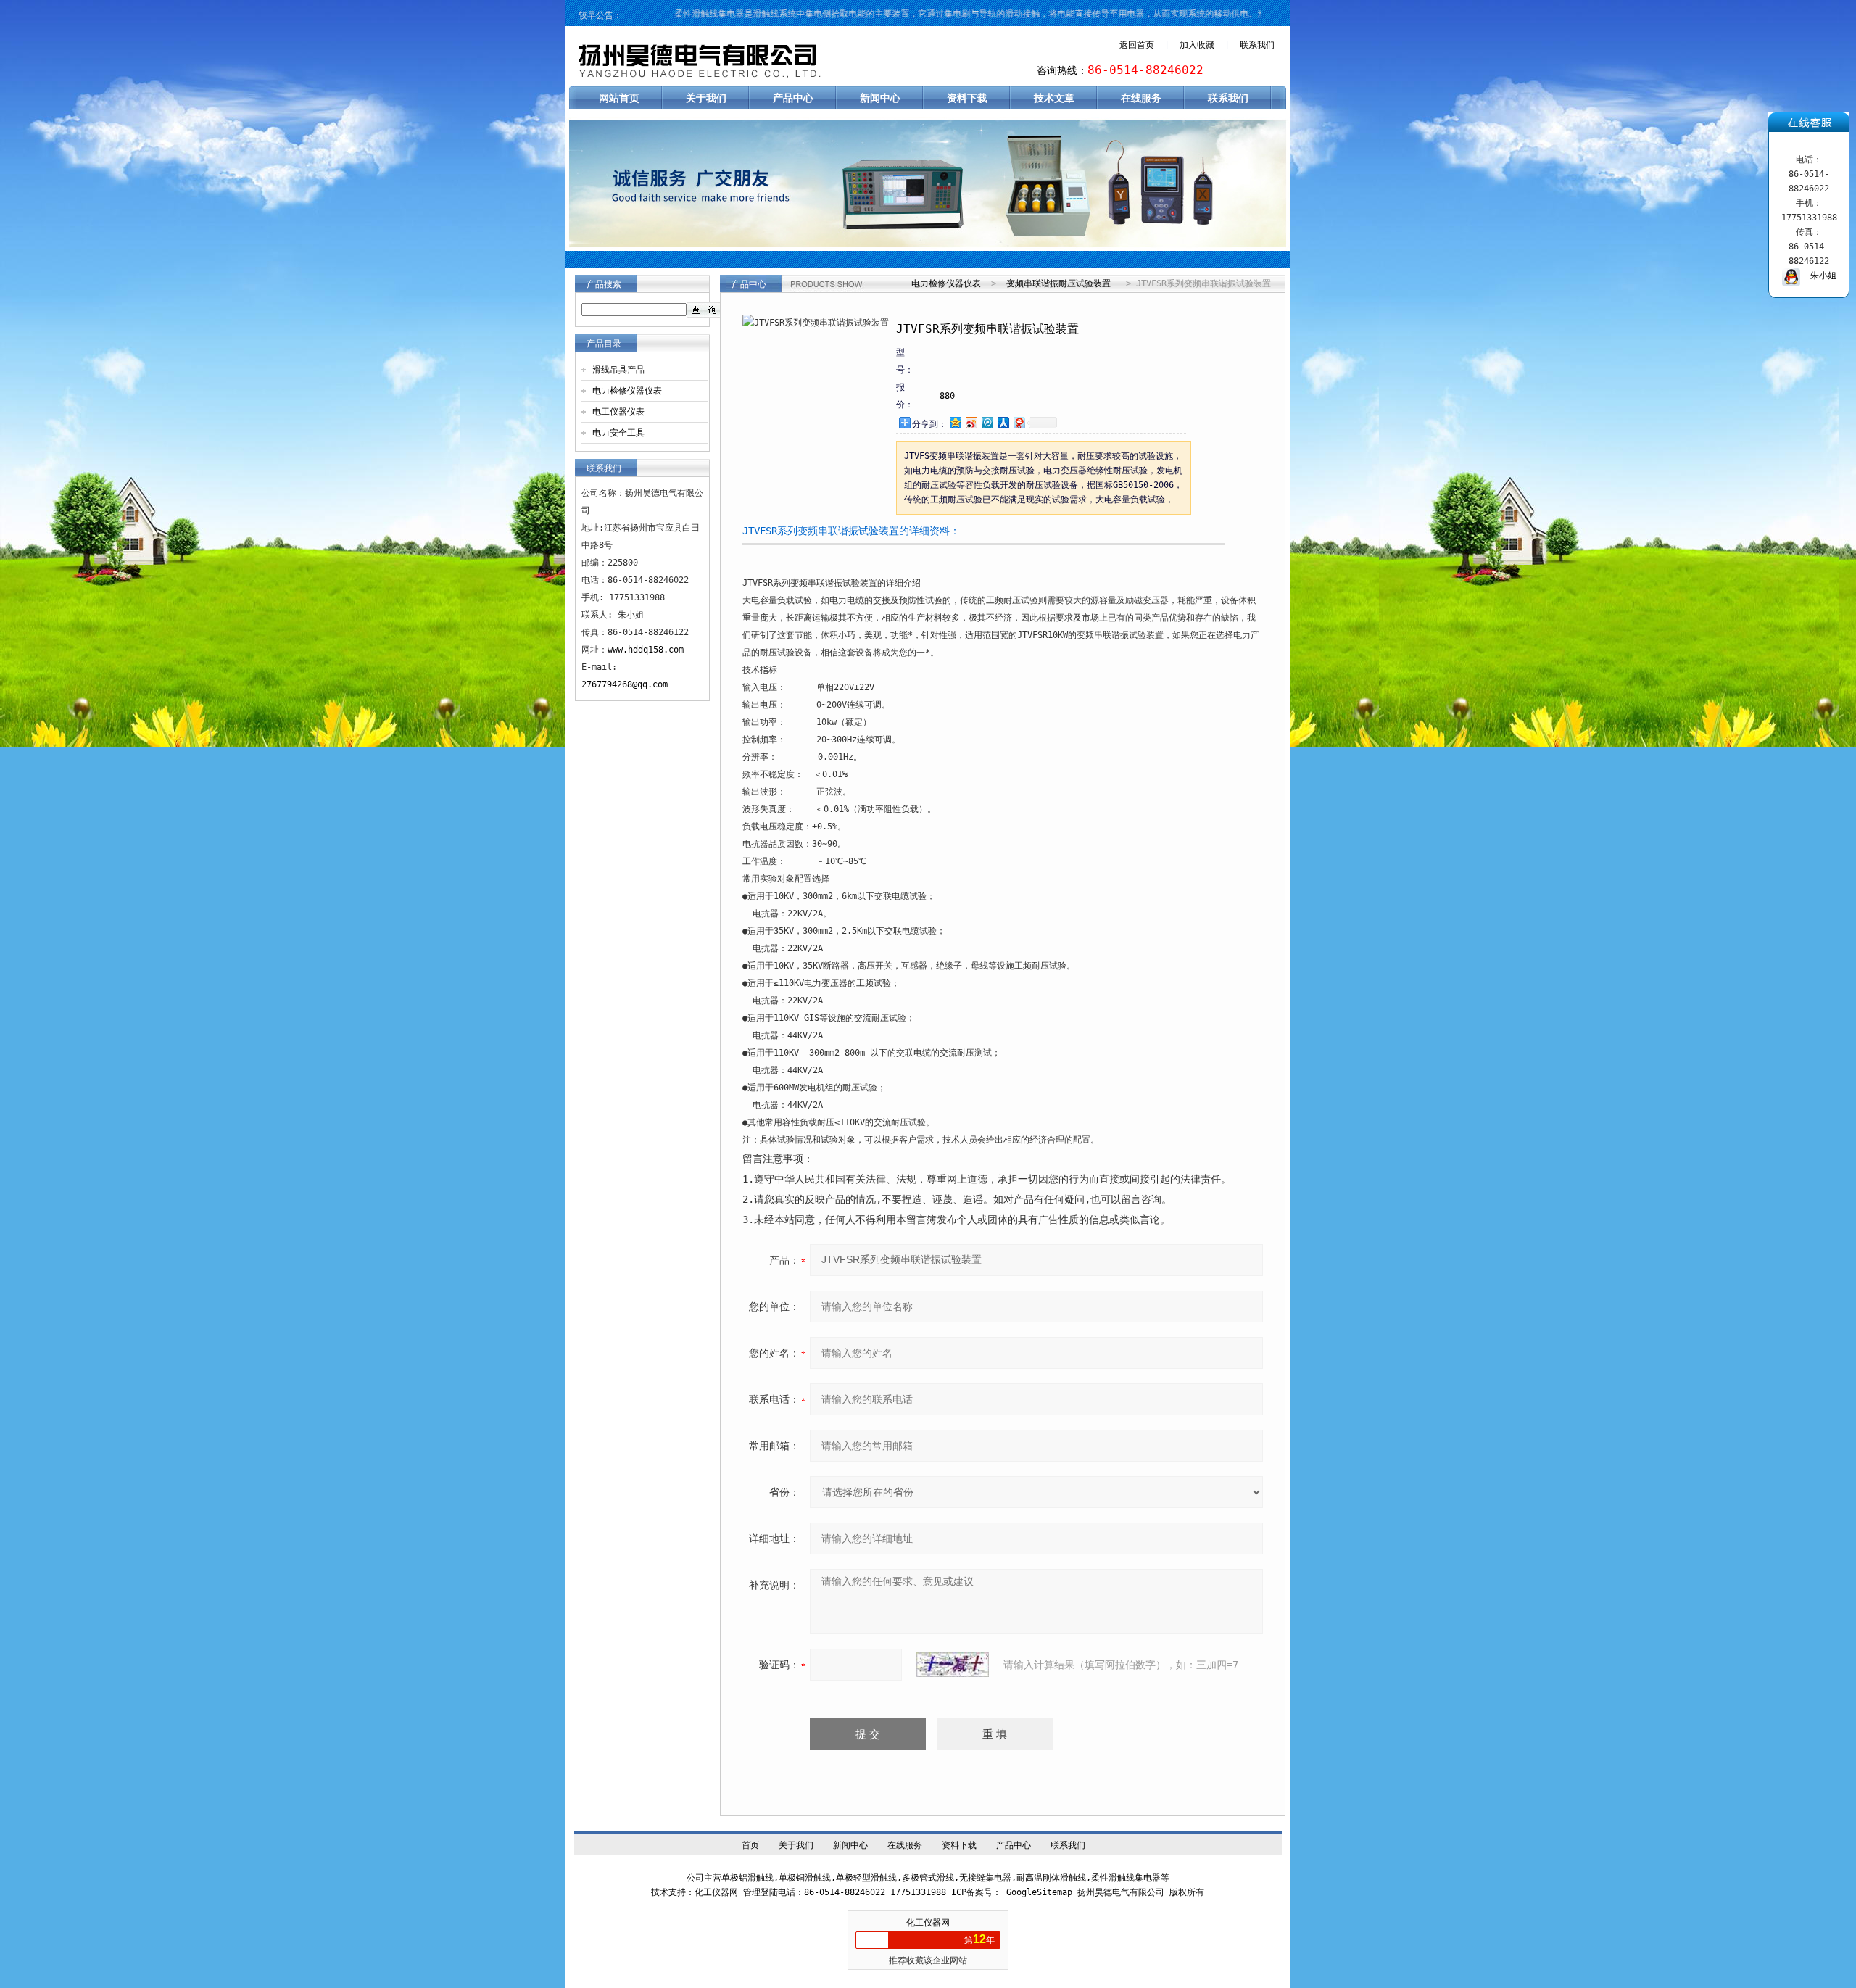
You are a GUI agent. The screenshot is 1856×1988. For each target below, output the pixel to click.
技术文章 (1054, 98)
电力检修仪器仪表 (627, 391)
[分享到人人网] (1003, 422)
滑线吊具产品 (618, 370)
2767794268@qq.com (625, 684)
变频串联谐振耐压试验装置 (1058, 283)
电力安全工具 (618, 433)
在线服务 (1141, 98)
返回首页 (1137, 45)
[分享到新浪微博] (971, 422)
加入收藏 (1197, 45)
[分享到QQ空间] (955, 422)
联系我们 (1257, 45)
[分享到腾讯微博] (987, 422)
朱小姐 (1818, 276)
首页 (750, 1845)
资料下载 (967, 98)
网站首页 (619, 98)
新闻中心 (880, 98)
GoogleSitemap (1039, 1892)
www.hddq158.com (646, 650)
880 (947, 396)
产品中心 (793, 98)
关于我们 (706, 98)
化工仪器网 (928, 1923)
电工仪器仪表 (618, 412)
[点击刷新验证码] (953, 1665)
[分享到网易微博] (1019, 422)
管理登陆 (761, 1892)
